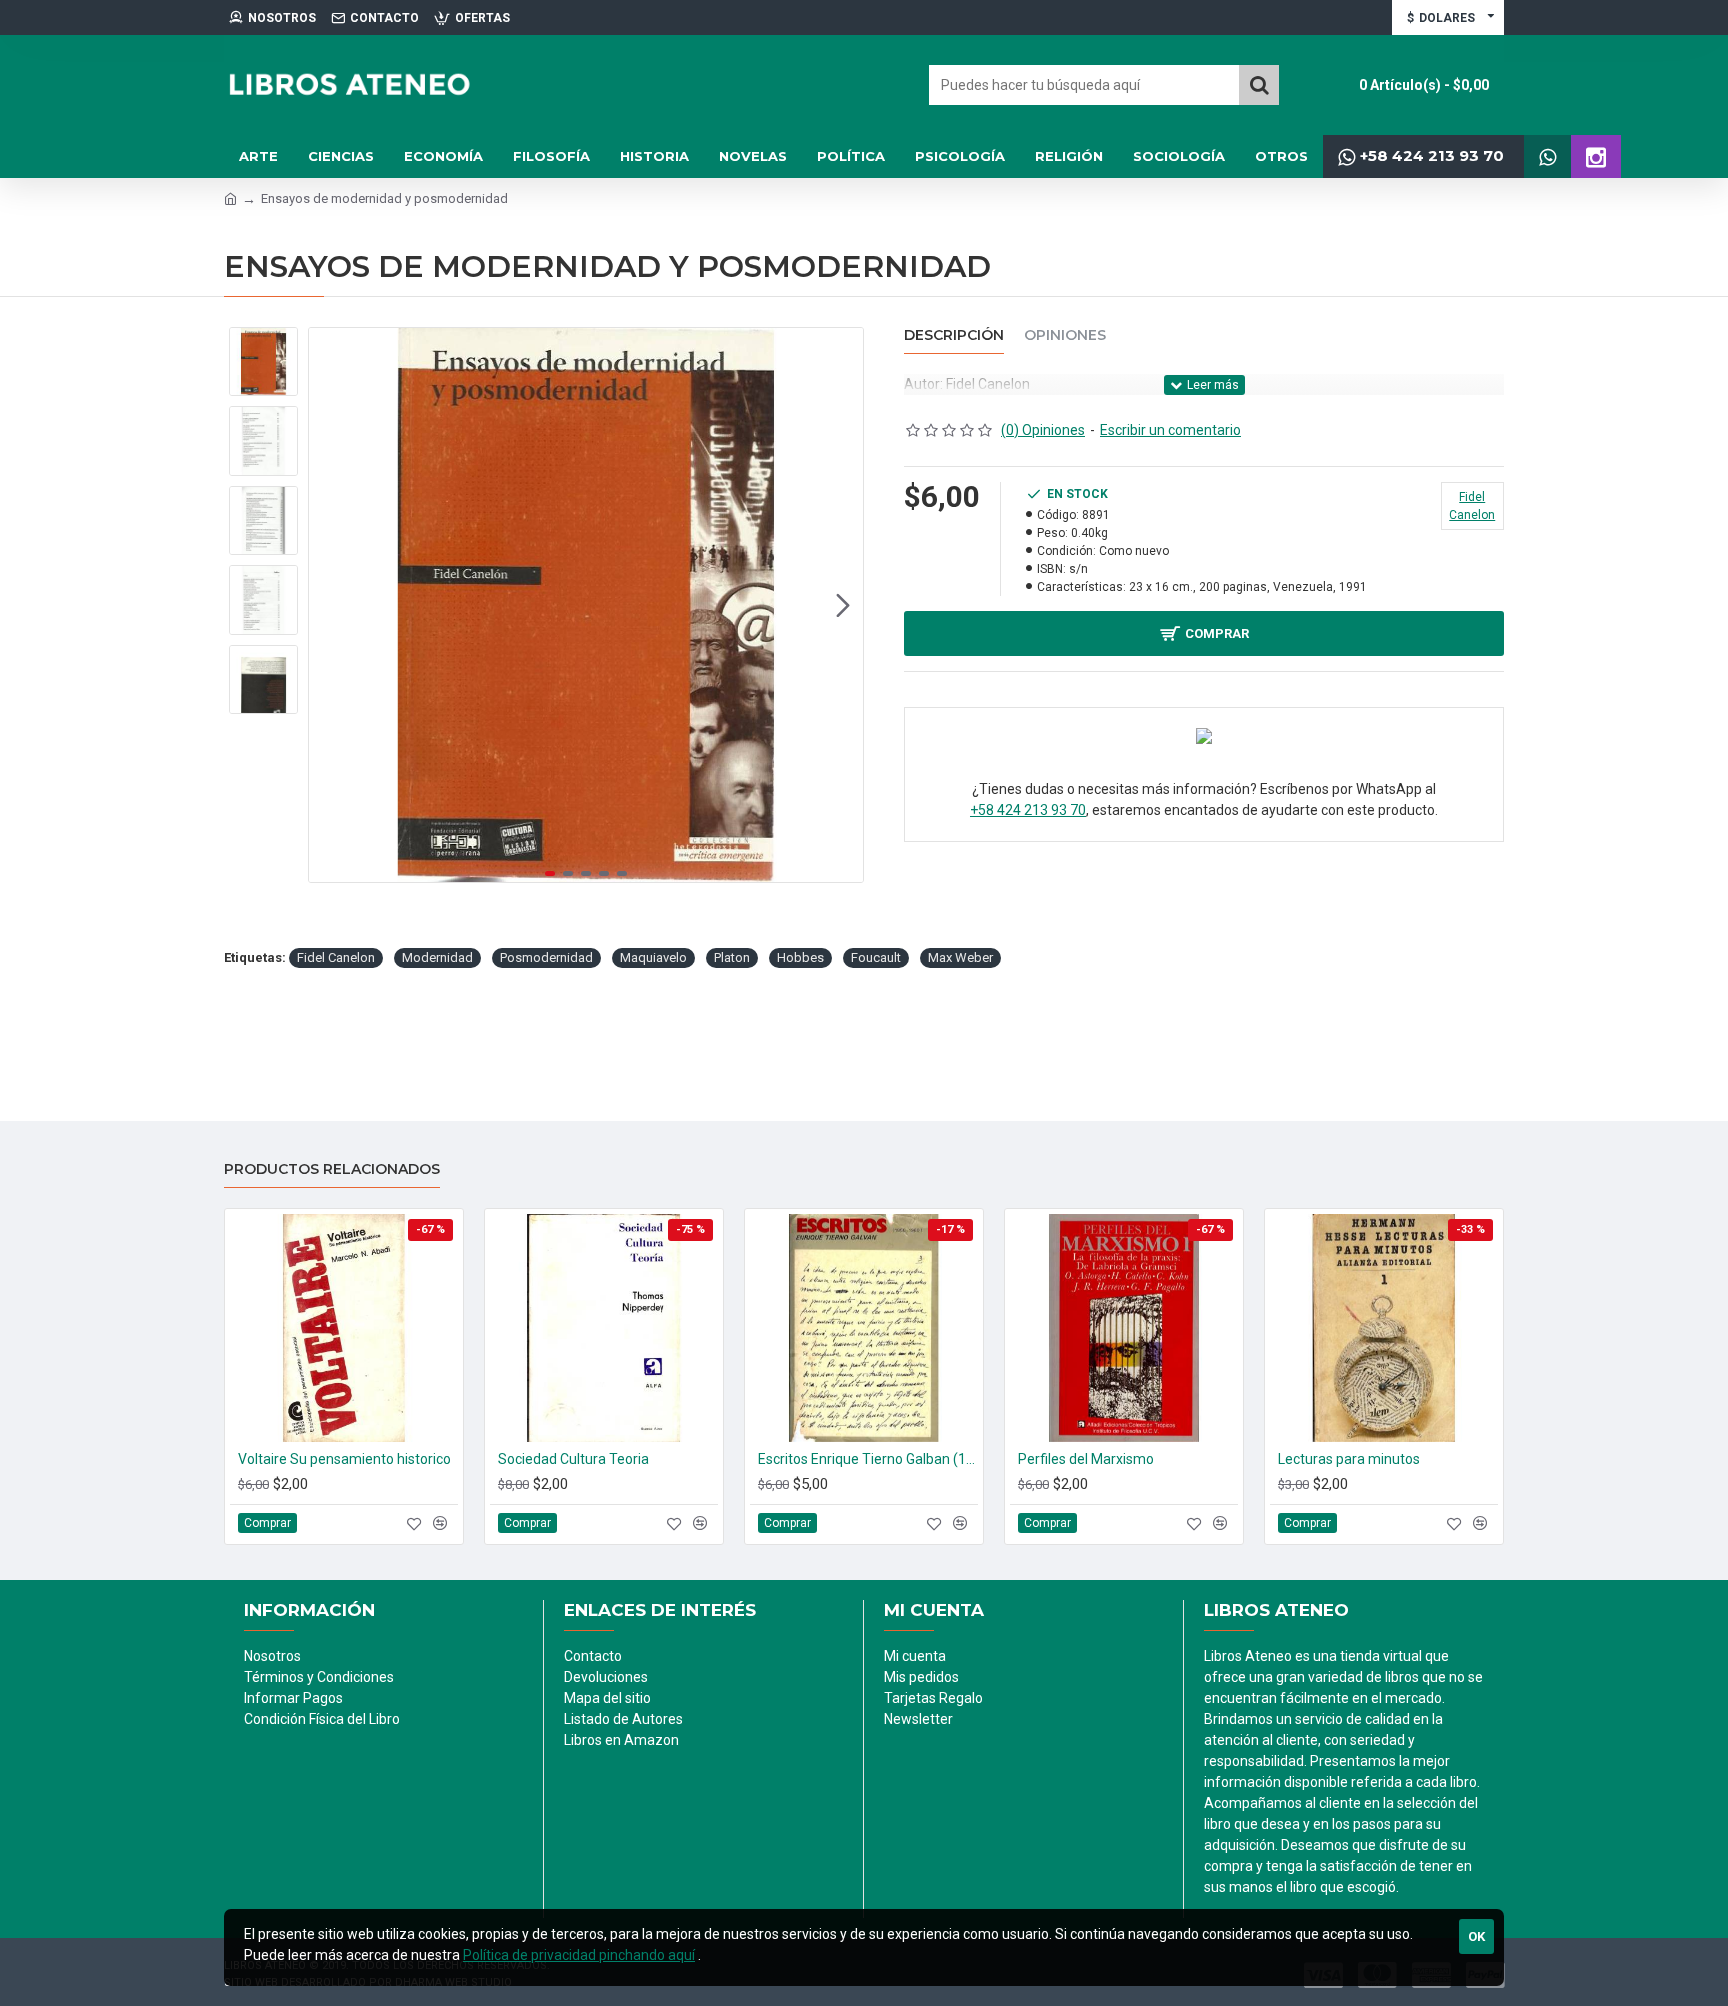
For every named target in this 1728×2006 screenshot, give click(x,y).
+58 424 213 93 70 (1028, 810)
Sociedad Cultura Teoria (573, 1459)
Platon (732, 957)
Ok (1476, 1936)
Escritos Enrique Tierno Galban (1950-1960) (868, 1459)
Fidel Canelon (336, 957)
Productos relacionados (332, 1169)
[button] (329, 605)
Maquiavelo (653, 957)
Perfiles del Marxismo (1086, 1459)
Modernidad (437, 957)
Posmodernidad (546, 957)
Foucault (876, 957)
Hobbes (800, 957)
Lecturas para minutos (1349, 1459)
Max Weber (960, 957)
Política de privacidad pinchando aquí (579, 1955)
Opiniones (1065, 335)
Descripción (954, 335)
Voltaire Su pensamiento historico (344, 1459)
